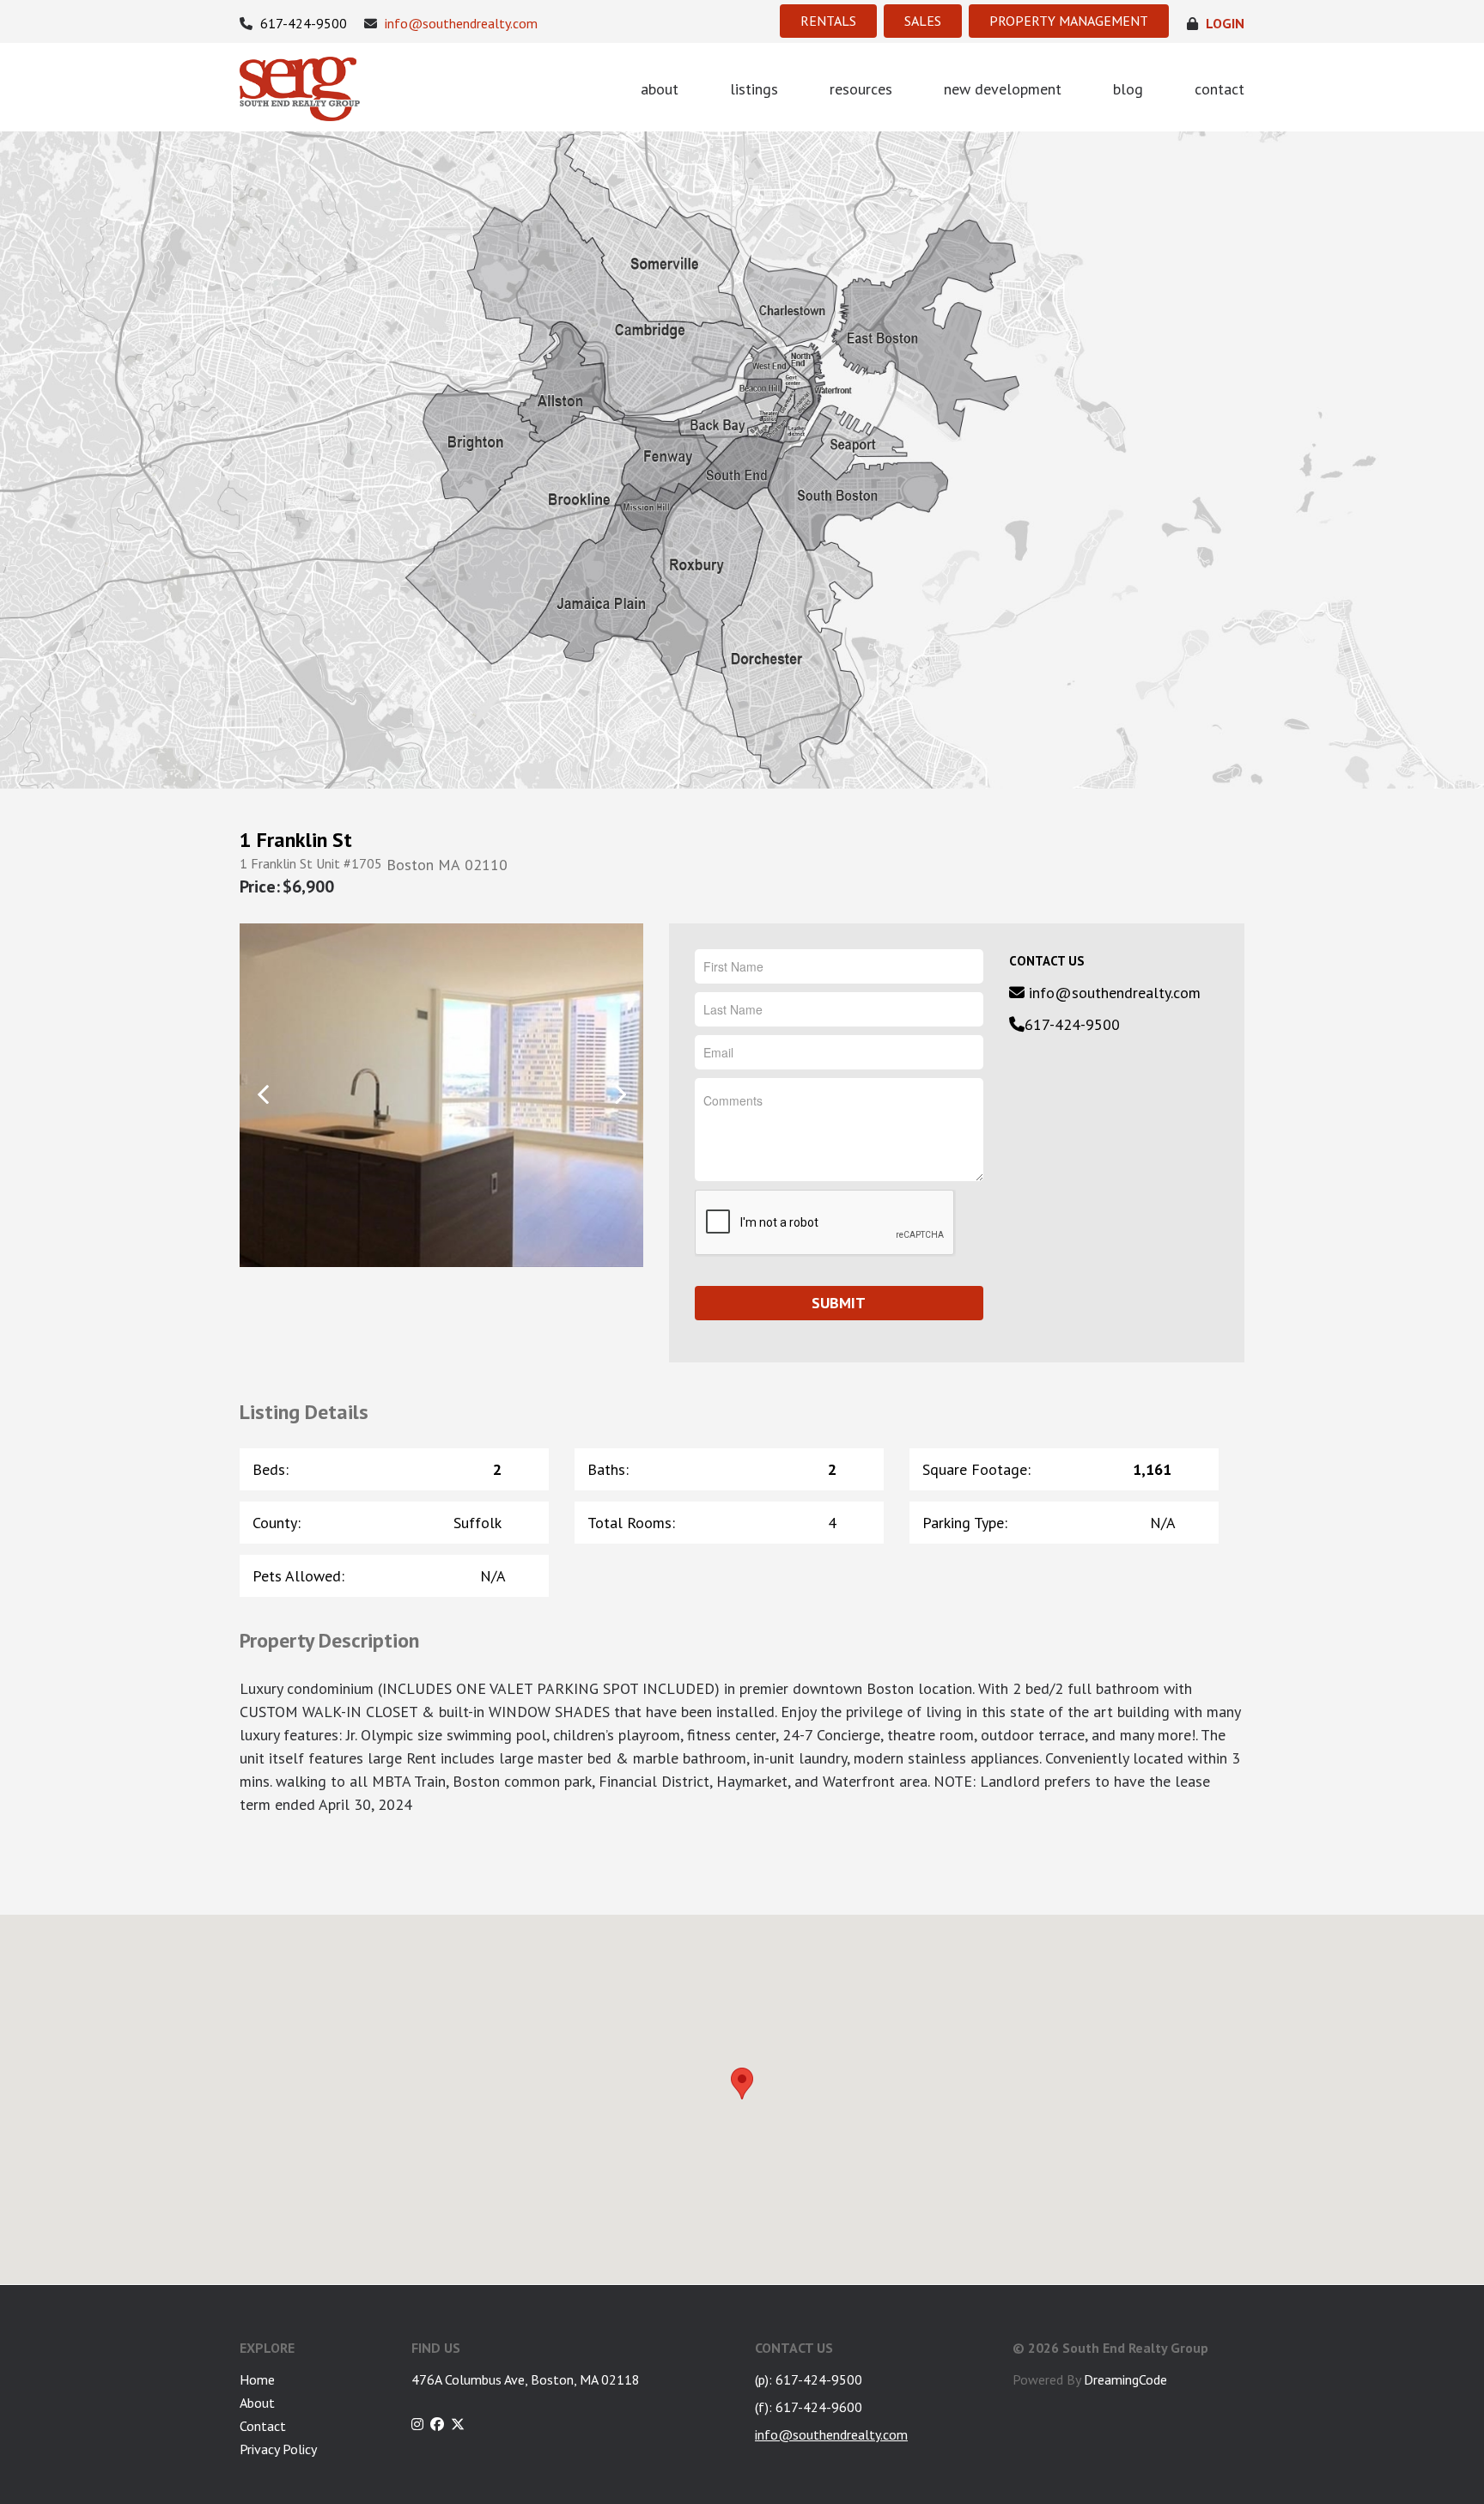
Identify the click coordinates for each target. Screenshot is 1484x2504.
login (1223, 24)
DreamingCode (1125, 2379)
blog (1128, 89)
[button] (742, 2084)
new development (1003, 89)
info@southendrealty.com (459, 24)
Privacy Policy (278, 2449)
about (660, 89)
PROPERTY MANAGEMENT (1069, 21)
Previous (263, 1094)
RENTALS (828, 21)
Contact (263, 2426)
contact (1219, 89)
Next (620, 1094)
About (257, 2403)
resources (861, 89)
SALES (923, 21)
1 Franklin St (296, 840)
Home (257, 2379)
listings (754, 89)
